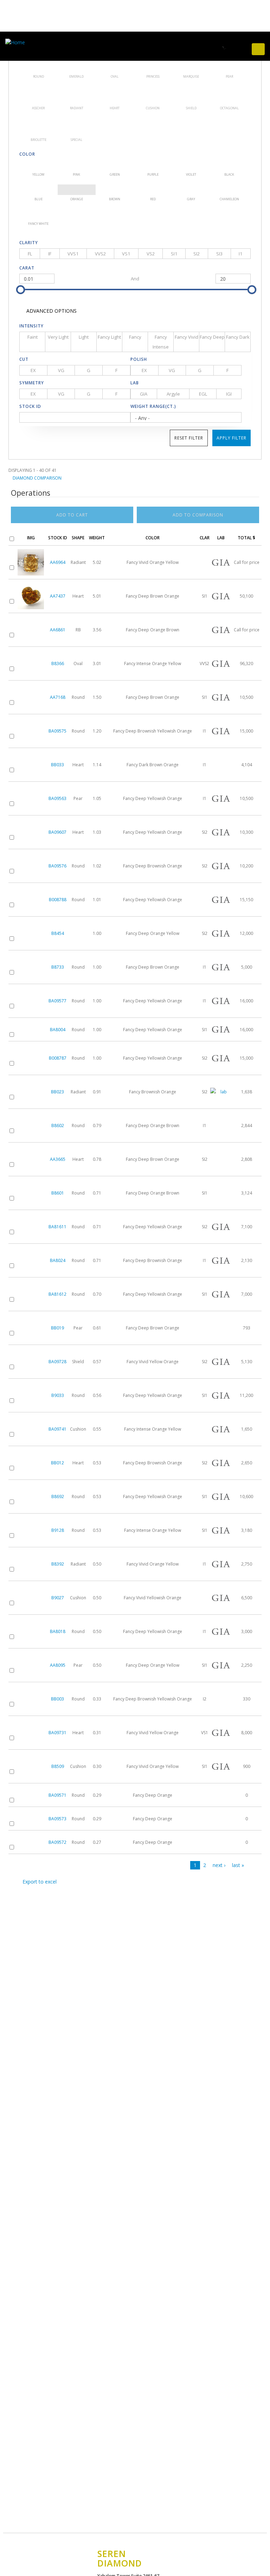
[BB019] (31, 1328)
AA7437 (58, 596)
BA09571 (57, 1795)
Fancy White (38, 214)
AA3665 (58, 1159)
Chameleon (229, 190)
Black (229, 165)
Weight (97, 538)
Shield (191, 94)
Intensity (31, 326)
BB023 (57, 1092)
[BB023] (31, 1092)
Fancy (135, 337)
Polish (139, 359)
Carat (27, 268)
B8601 (58, 1193)
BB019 (57, 1328)
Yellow (38, 165)
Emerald (77, 63)
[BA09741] (31, 1429)
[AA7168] (31, 697)
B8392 (58, 1564)
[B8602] (31, 1126)
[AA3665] (31, 1159)
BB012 (57, 1463)
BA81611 (57, 1227)
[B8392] (31, 1564)
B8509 (58, 1766)
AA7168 (58, 697)
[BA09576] (31, 866)
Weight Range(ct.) (153, 406)
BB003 (57, 1699)
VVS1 (73, 254)
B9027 (58, 1598)
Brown (115, 190)
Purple (153, 165)
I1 (240, 254)
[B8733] (31, 967)
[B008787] (31, 1058)
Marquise (191, 63)
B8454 (58, 933)
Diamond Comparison (37, 478)
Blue (38, 190)
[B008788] (31, 900)
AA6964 (58, 562)
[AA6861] (31, 630)
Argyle (173, 394)
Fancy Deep (212, 337)
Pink (77, 165)
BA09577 (57, 1001)
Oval (115, 63)
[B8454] (31, 933)
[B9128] (31, 1530)
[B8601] (31, 1193)
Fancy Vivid (187, 337)
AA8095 (58, 1665)
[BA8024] (31, 1260)
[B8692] (31, 1497)
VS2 (151, 254)
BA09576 (57, 866)
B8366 (58, 663)
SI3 (219, 254)
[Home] (17, 42)
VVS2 (100, 254)
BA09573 (57, 1819)
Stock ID (30, 406)
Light (84, 337)
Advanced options (51, 311)
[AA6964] (31, 562)
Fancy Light (109, 337)
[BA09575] (31, 731)
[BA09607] (31, 832)
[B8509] (31, 1766)
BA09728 (57, 1362)
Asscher (38, 94)
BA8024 (58, 1260)
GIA (144, 394)
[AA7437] (31, 596)
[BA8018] (31, 1631)
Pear (229, 63)
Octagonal (229, 94)
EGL (203, 394)
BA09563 (57, 798)
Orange (77, 190)
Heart (115, 94)
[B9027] (31, 1598)
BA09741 (57, 1429)
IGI (229, 394)
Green (115, 165)
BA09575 (57, 731)
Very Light (58, 337)
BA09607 (57, 832)
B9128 (58, 1530)
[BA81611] (31, 1227)
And (135, 279)
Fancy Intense (161, 342)
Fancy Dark (238, 337)
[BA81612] (31, 1294)
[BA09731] (31, 1733)
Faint (33, 337)
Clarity (29, 243)
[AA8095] (31, 1665)
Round (38, 63)
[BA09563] (31, 798)
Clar (205, 538)
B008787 (58, 1058)
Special (77, 126)
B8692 (58, 1497)
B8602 (58, 1126)
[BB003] (31, 1699)
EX (33, 370)
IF (50, 254)
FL (30, 254)
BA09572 (57, 1842)
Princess (153, 63)
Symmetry (32, 383)
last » (238, 1865)
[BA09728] (31, 1362)
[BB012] (31, 1463)
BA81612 (57, 1294)
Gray (191, 190)
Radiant (77, 94)
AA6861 (58, 630)
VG (61, 370)
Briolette (38, 126)
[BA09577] (31, 1001)
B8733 (58, 967)
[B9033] (31, 1395)
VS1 (126, 254)
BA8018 (58, 1631)
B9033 (58, 1395)
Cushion (153, 94)
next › (219, 1865)
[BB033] (31, 765)
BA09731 (57, 1733)
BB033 (57, 765)
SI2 (197, 254)
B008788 (58, 900)
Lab (135, 383)
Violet (191, 165)
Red (153, 190)
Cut (24, 359)
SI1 (174, 254)
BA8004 (58, 1030)
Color (27, 154)
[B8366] (31, 663)
